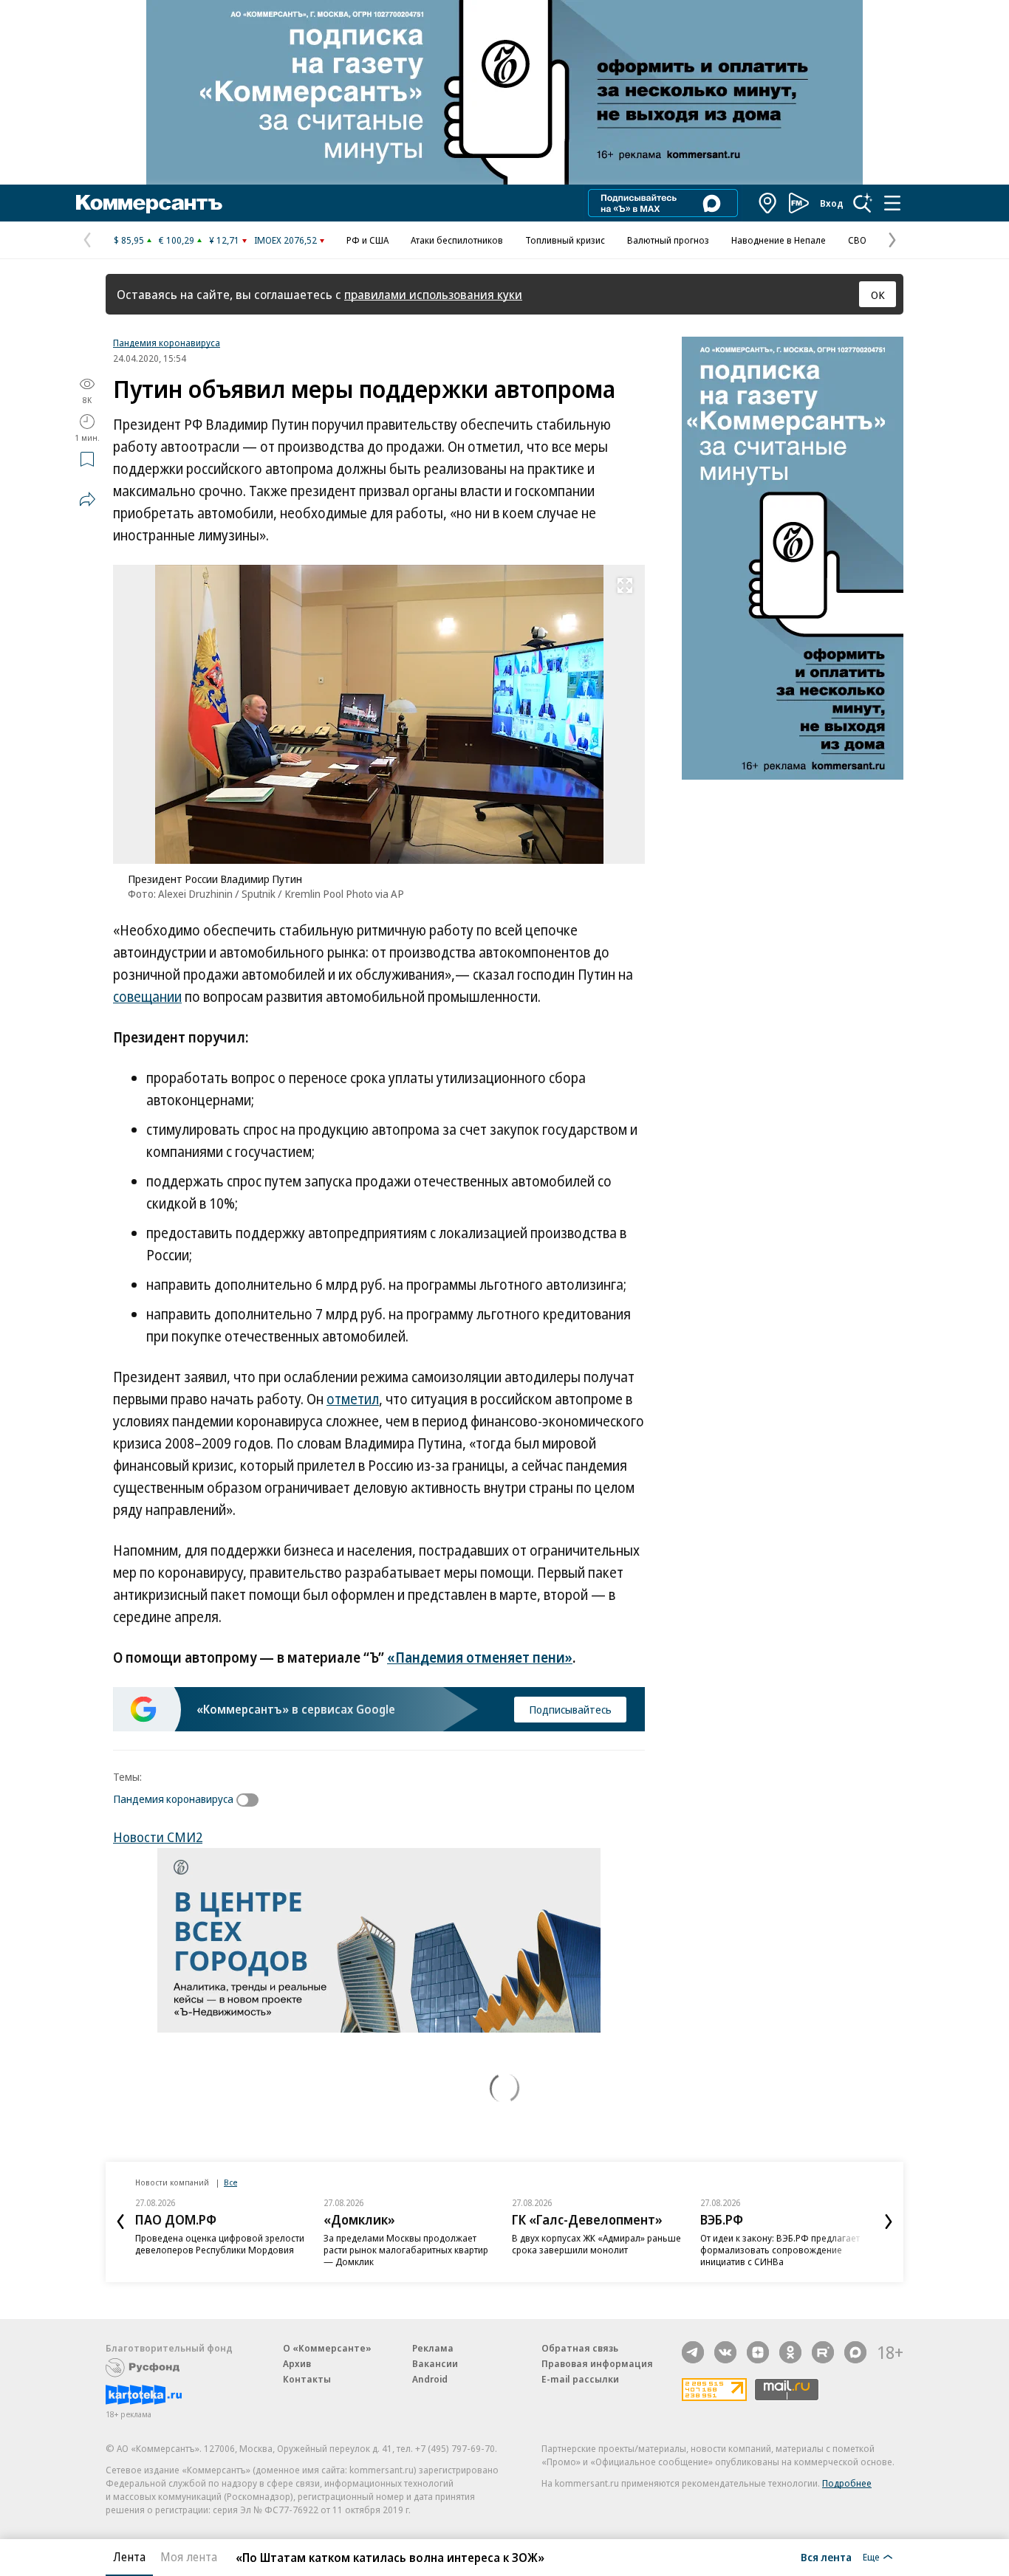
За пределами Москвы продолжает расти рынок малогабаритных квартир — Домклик (406, 2250)
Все (230, 2182)
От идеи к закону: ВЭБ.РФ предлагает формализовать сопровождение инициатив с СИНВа (780, 2250)
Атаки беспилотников (457, 240)
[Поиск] (863, 203)
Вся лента (826, 2557)
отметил (353, 1399)
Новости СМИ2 (158, 1837)
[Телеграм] (693, 2352)
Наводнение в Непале (779, 240)
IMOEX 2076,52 (285, 240)
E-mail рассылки (580, 2379)
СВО (857, 240)
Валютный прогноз (668, 240)
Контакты (307, 2379)
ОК (878, 295)
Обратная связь (580, 2348)
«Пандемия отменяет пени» (480, 1658)
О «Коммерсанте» (327, 2348)
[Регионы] (768, 203)
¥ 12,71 (224, 240)
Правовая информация (597, 2363)
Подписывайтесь (570, 1709)
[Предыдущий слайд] (120, 2222)
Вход (832, 203)
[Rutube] (823, 2352)
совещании (147, 997)
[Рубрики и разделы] (892, 203)
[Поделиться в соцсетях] (87, 499)
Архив (297, 2363)
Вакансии (435, 2363)
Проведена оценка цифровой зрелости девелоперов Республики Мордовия (220, 2244)
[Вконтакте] (725, 2352)
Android (430, 2379)
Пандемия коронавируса (167, 343)
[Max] (855, 2352)
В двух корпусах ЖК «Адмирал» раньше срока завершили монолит (596, 2244)
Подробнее (847, 2483)
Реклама (433, 2348)
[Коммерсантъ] (149, 203)
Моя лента (189, 2557)
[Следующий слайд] (889, 2222)
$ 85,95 (129, 240)
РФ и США (367, 240)
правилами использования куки (433, 294)
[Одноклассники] (790, 2352)
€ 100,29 (177, 240)
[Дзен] (758, 2352)
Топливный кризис (565, 240)
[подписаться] (251, 1800)
